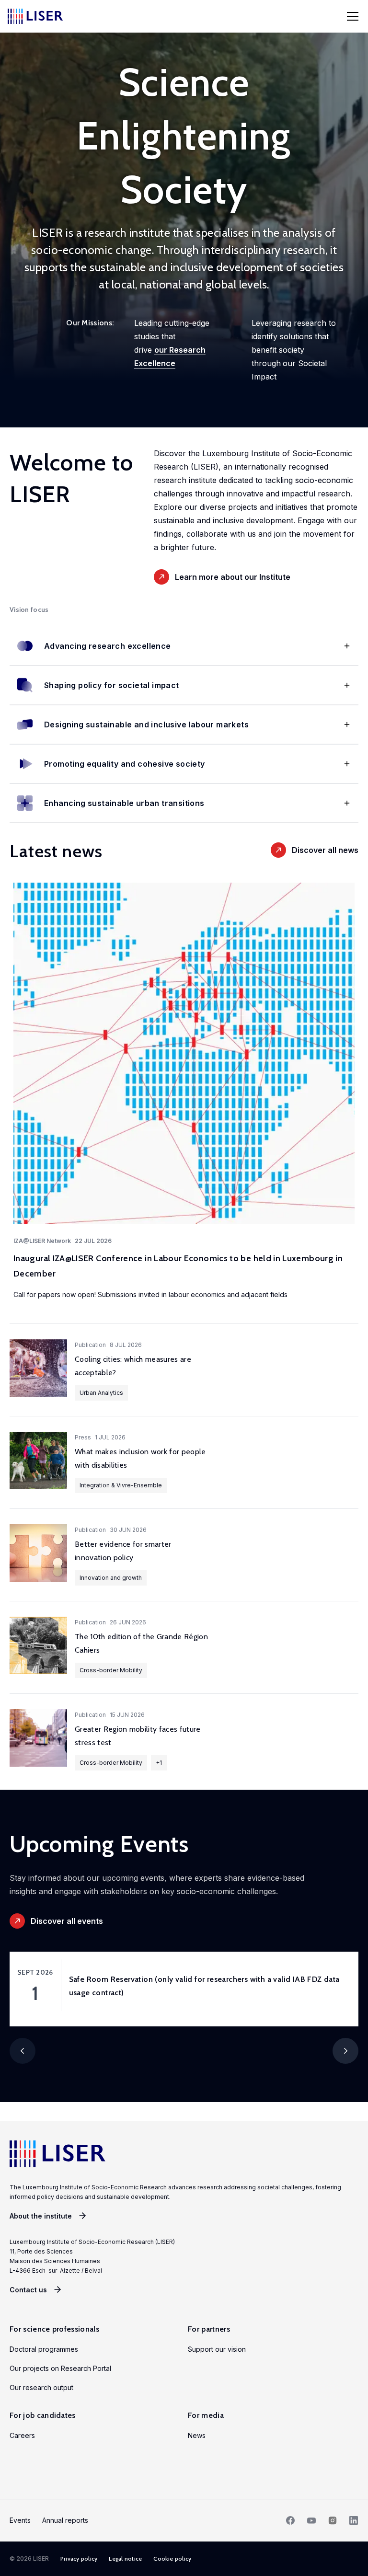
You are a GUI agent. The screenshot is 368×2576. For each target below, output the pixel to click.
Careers (22, 2435)
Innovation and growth (111, 1578)
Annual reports (65, 2520)
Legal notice (125, 2559)
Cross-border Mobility (111, 1670)
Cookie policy (172, 2559)
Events (20, 2520)
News (197, 2435)
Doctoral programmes (44, 2349)
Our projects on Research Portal (60, 2368)
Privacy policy (79, 2559)
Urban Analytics (101, 1393)
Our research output (41, 2387)
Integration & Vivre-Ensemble (121, 1485)
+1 (159, 1763)
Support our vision (217, 2349)
